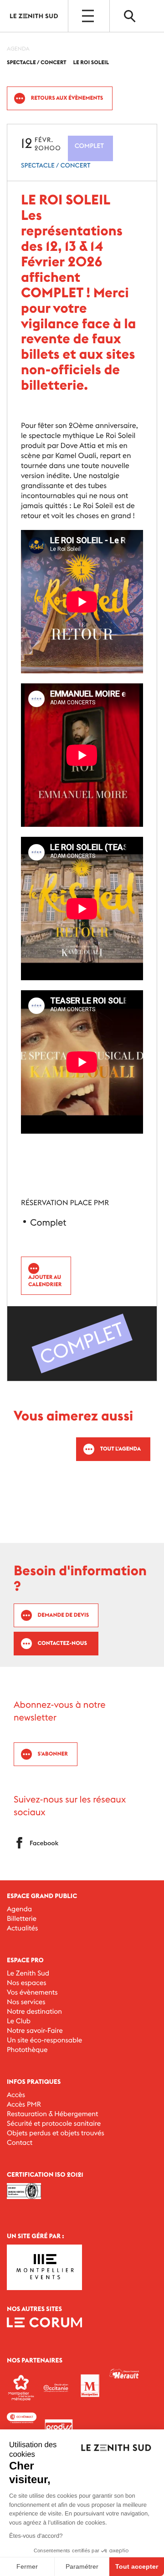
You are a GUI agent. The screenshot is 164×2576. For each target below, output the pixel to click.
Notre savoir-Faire (35, 2031)
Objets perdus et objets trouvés (56, 2133)
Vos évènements (32, 1993)
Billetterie (22, 1919)
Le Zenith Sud (28, 1973)
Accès (16, 2095)
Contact (20, 2143)
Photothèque (27, 2050)
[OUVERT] (89, 16)
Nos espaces (27, 1983)
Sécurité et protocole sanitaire (54, 2124)
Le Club (19, 2021)
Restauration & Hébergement (52, 2114)
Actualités (22, 1928)
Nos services (26, 2002)
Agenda (19, 1909)
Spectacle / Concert (56, 165)
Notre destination (34, 2012)
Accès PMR (24, 2105)
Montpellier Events (34, 16)
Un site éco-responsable (44, 2040)
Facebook (44, 1843)
